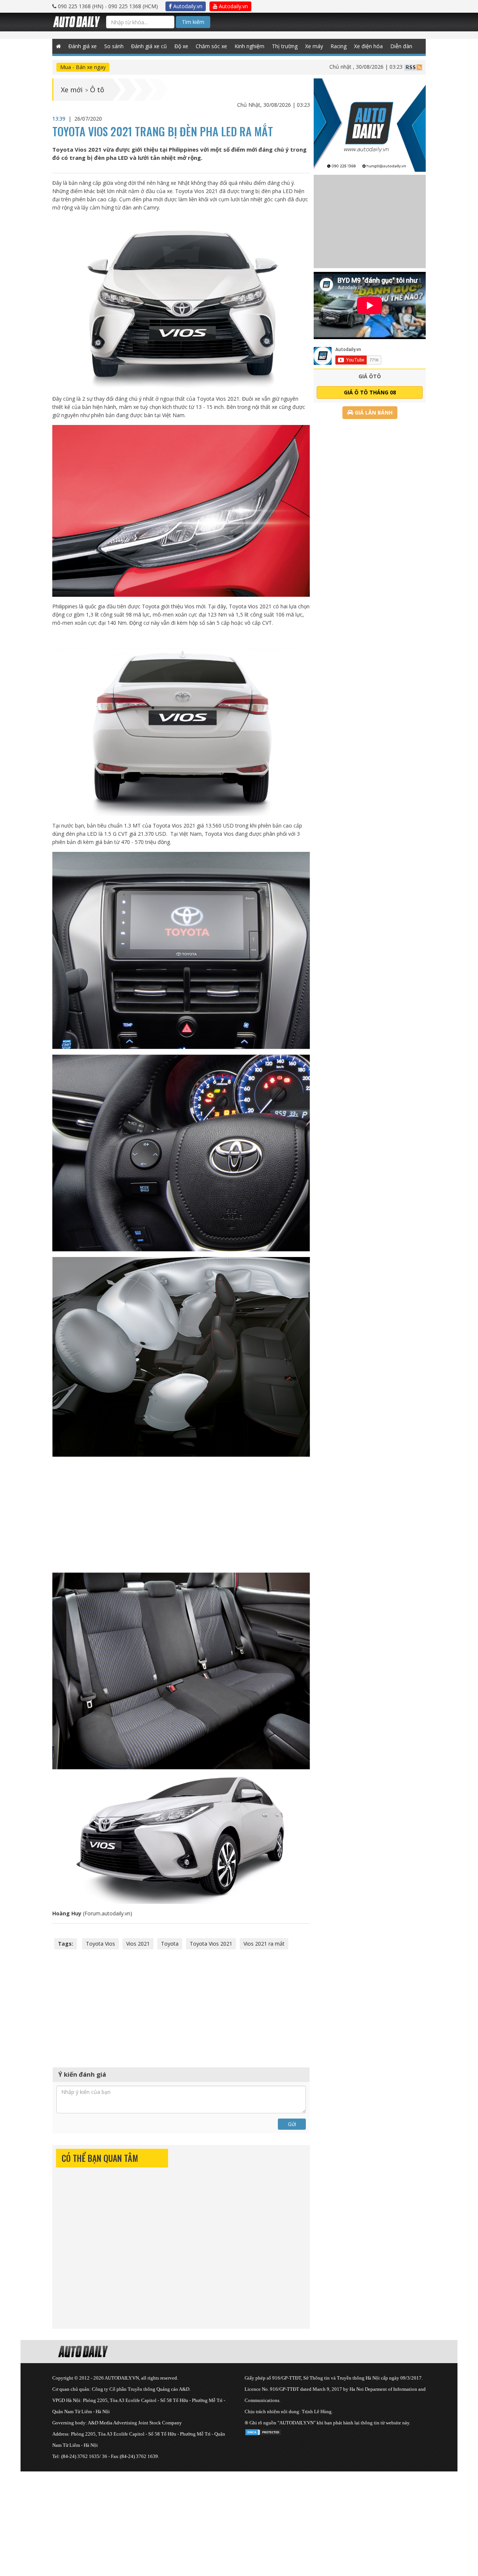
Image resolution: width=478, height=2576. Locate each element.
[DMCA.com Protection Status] (263, 2431)
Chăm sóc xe (211, 46)
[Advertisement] (181, 1515)
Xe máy (314, 46)
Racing (339, 46)
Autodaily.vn (187, 6)
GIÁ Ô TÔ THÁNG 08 (370, 392)
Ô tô (97, 90)
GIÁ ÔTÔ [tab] (370, 376)
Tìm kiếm (193, 22)
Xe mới (72, 90)
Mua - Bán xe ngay (83, 67)
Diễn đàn (401, 46)
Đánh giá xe (83, 46)
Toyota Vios (100, 1944)
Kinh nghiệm (249, 46)
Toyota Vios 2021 (211, 1944)
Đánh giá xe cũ (149, 46)
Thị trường (285, 46)
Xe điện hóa (368, 46)
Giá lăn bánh (373, 412)
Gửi (292, 2124)
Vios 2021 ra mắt (264, 1944)
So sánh (114, 46)
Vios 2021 (138, 1944)
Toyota (170, 1944)
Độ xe (181, 46)
